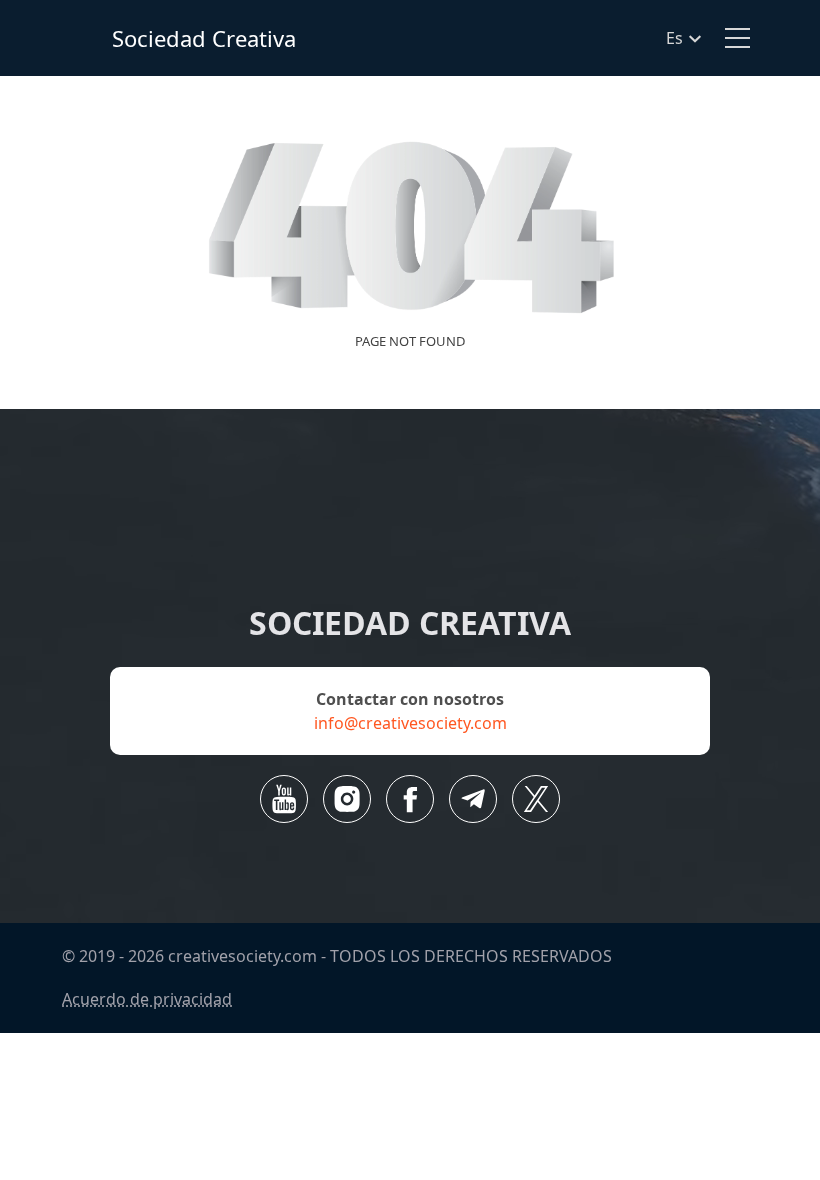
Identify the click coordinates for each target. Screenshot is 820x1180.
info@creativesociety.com (410, 723)
